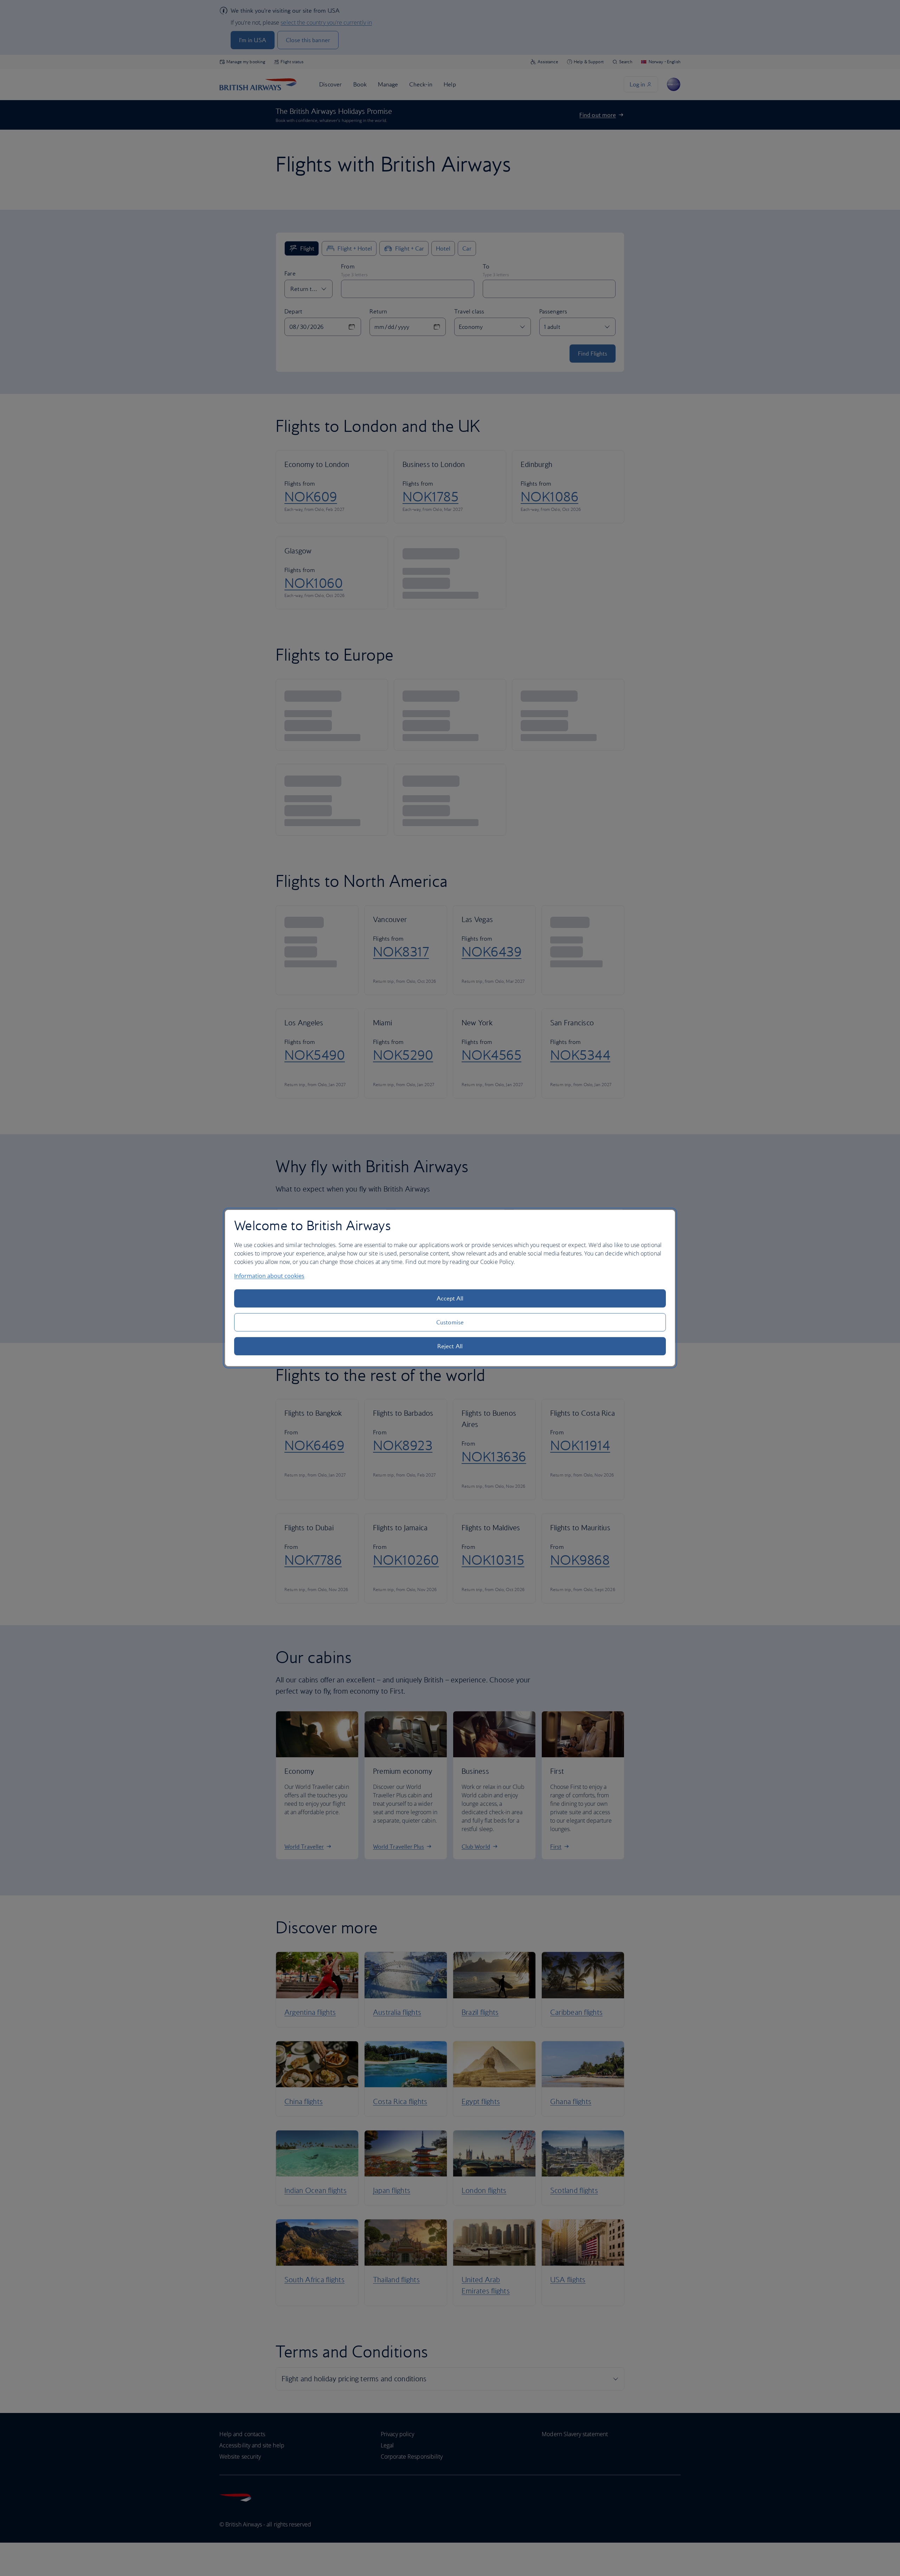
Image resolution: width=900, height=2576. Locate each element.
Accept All (450, 1298)
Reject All (450, 1346)
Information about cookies (269, 1276)
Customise (450, 1322)
